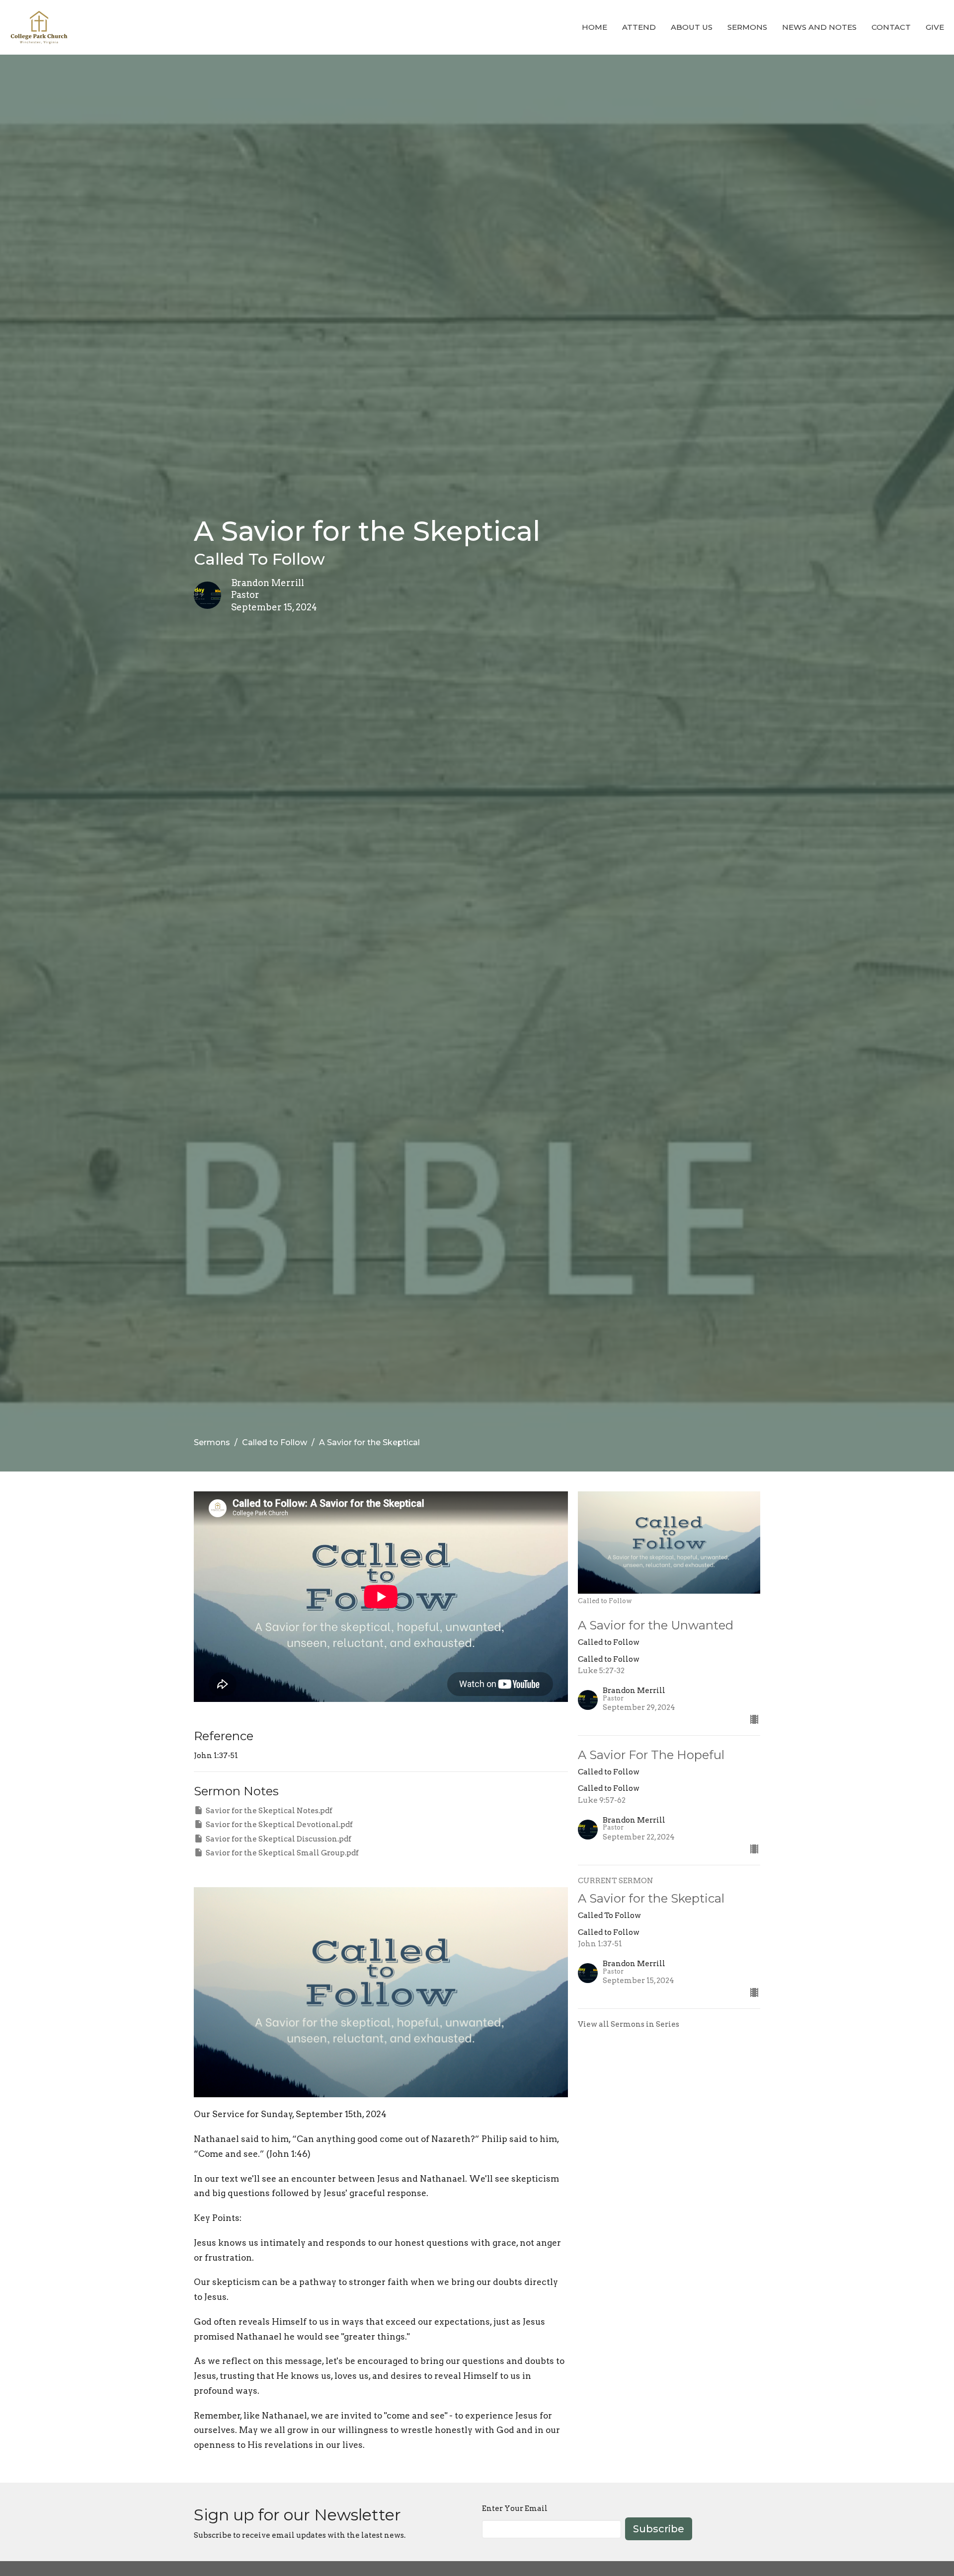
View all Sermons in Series (629, 2024)
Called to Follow (275, 1442)
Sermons (747, 27)
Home (595, 27)
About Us (692, 27)
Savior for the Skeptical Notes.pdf (269, 1811)
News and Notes (819, 27)
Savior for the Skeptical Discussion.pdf (278, 1839)
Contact (891, 27)
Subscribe (659, 2529)
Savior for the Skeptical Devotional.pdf (279, 1825)
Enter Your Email (515, 2508)
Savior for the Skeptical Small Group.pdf (282, 1853)
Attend (639, 27)
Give (935, 27)
